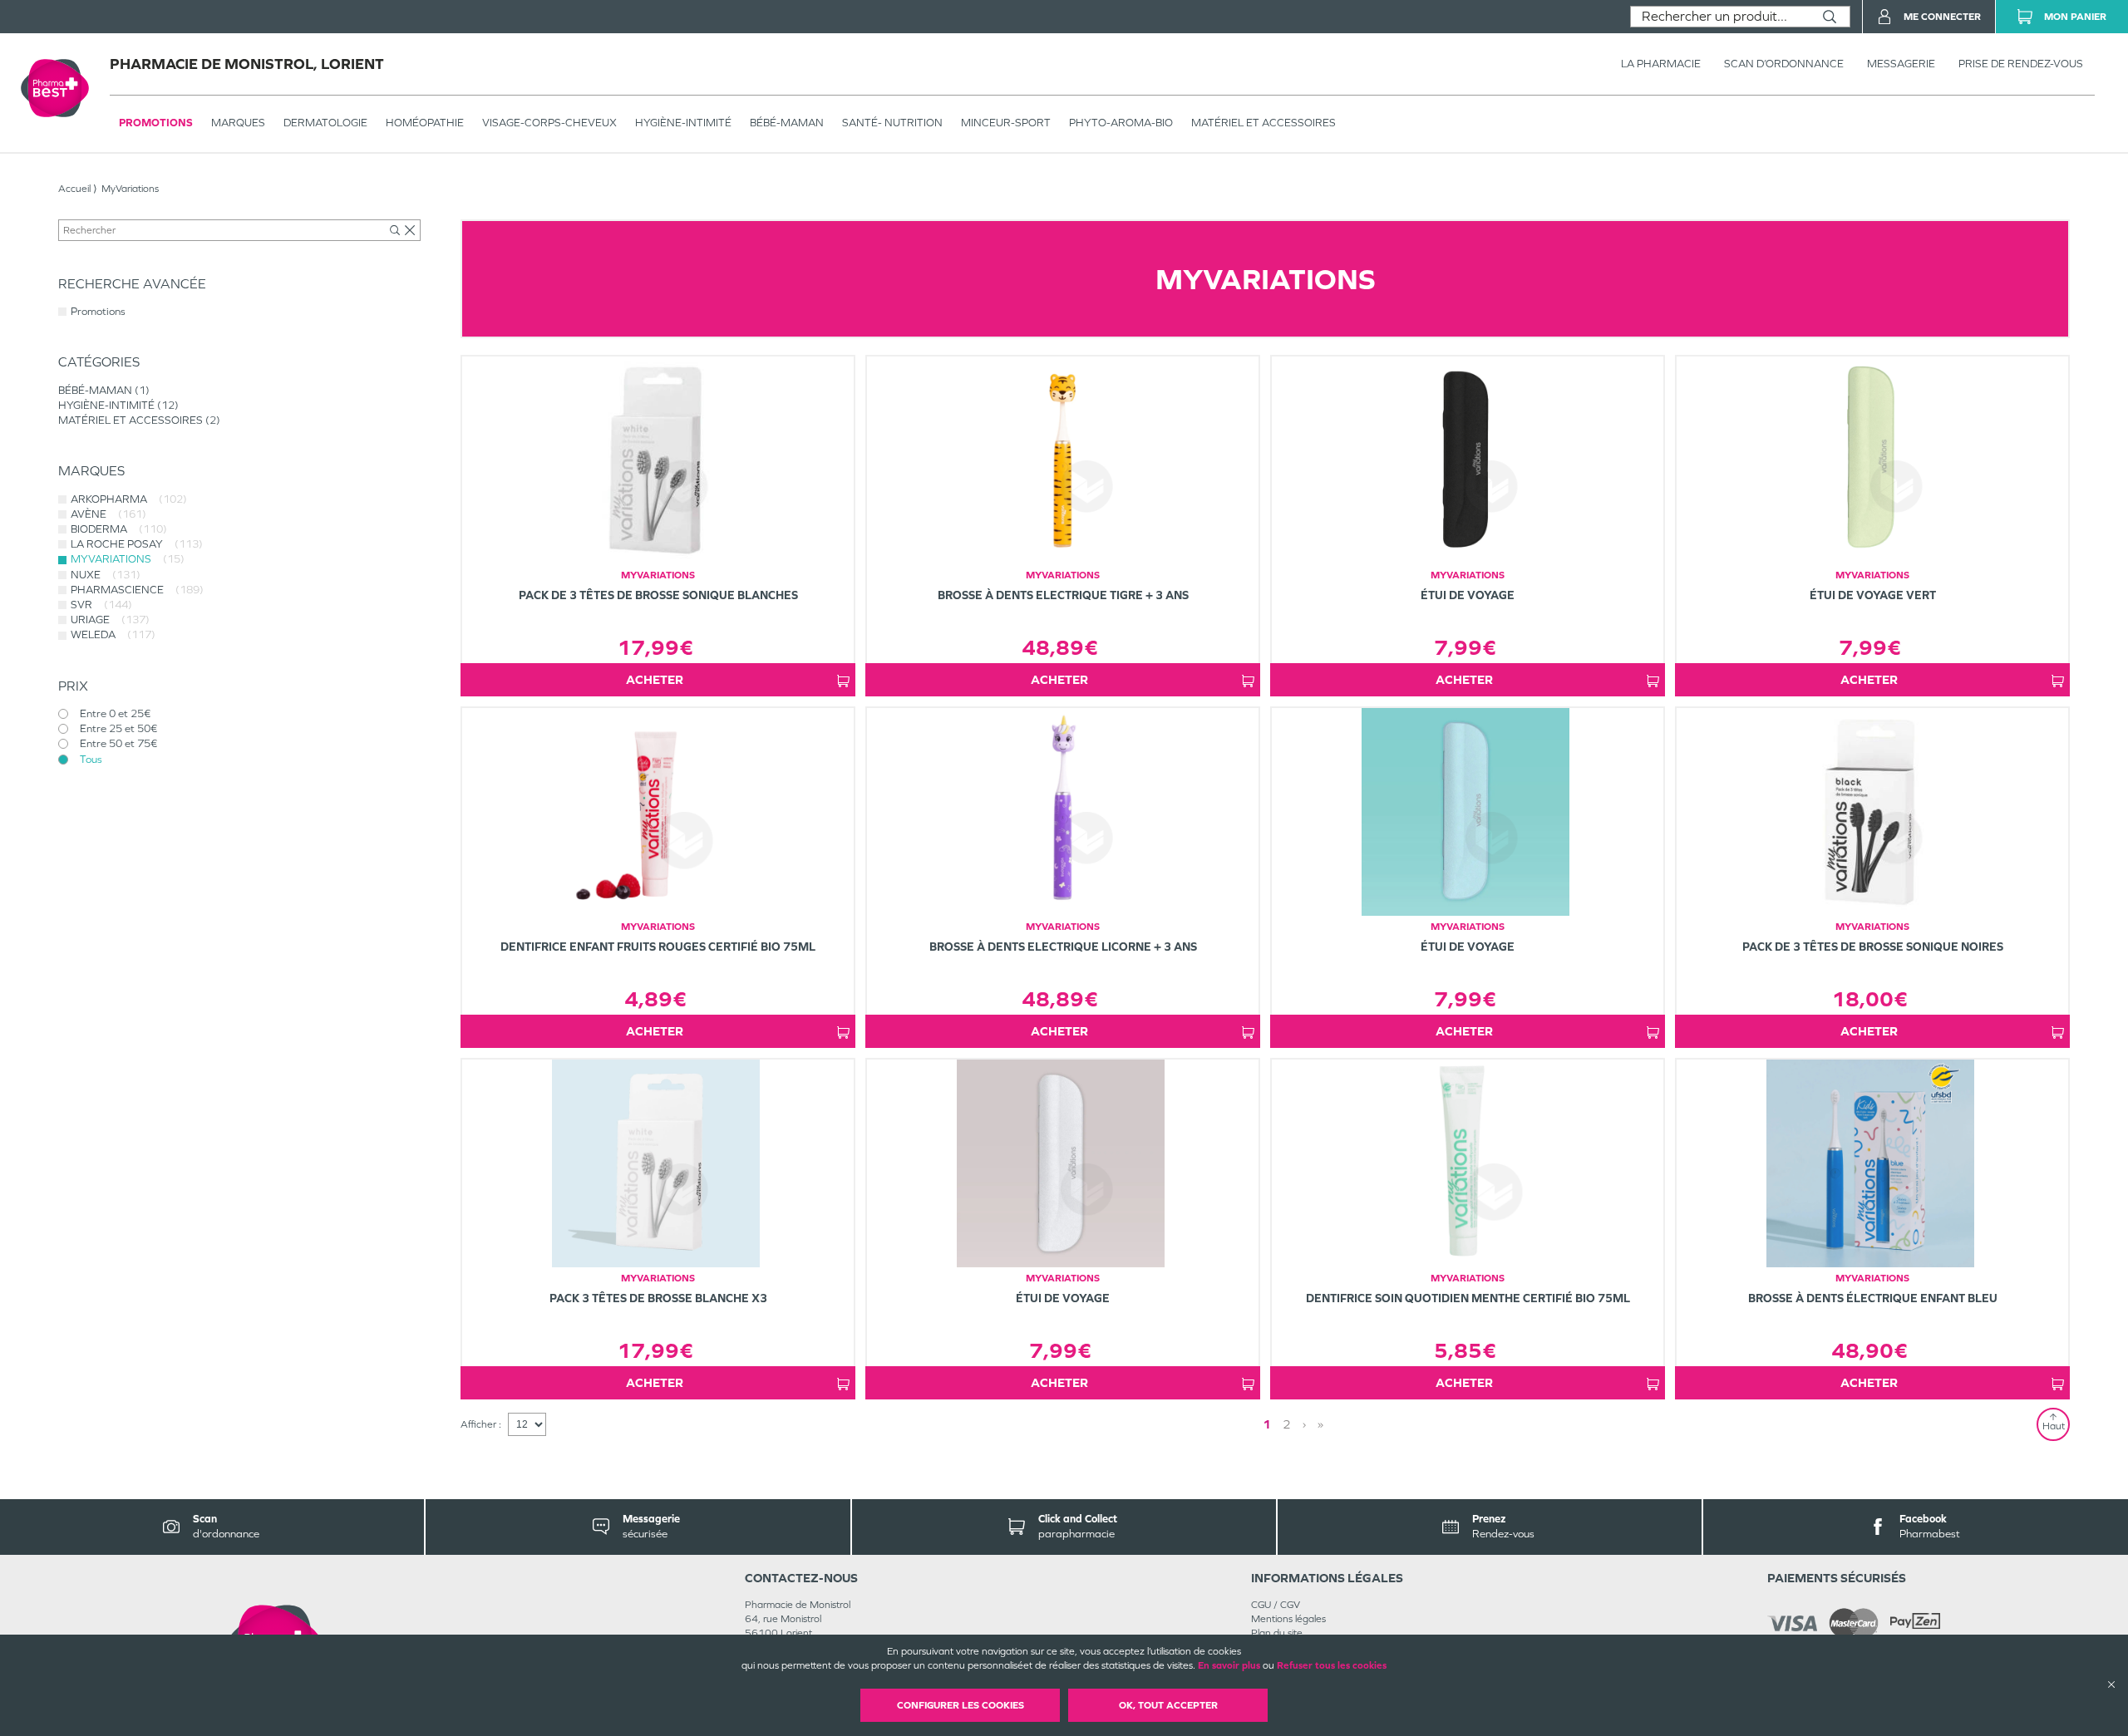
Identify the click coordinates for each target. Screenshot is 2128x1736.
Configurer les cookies (961, 1705)
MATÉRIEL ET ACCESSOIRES (1263, 123)
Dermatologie (325, 123)
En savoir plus (1229, 1665)
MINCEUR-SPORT (1006, 123)
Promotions (156, 123)
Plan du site (1277, 1633)
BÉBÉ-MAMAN (787, 123)
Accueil (74, 189)
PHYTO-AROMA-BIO (1121, 123)
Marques (238, 123)
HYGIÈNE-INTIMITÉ (683, 123)
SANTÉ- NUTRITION (892, 123)
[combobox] (1720, 17)
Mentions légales (1288, 1619)
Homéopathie (425, 123)
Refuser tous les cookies (1332, 1665)
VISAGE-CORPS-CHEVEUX (549, 123)
